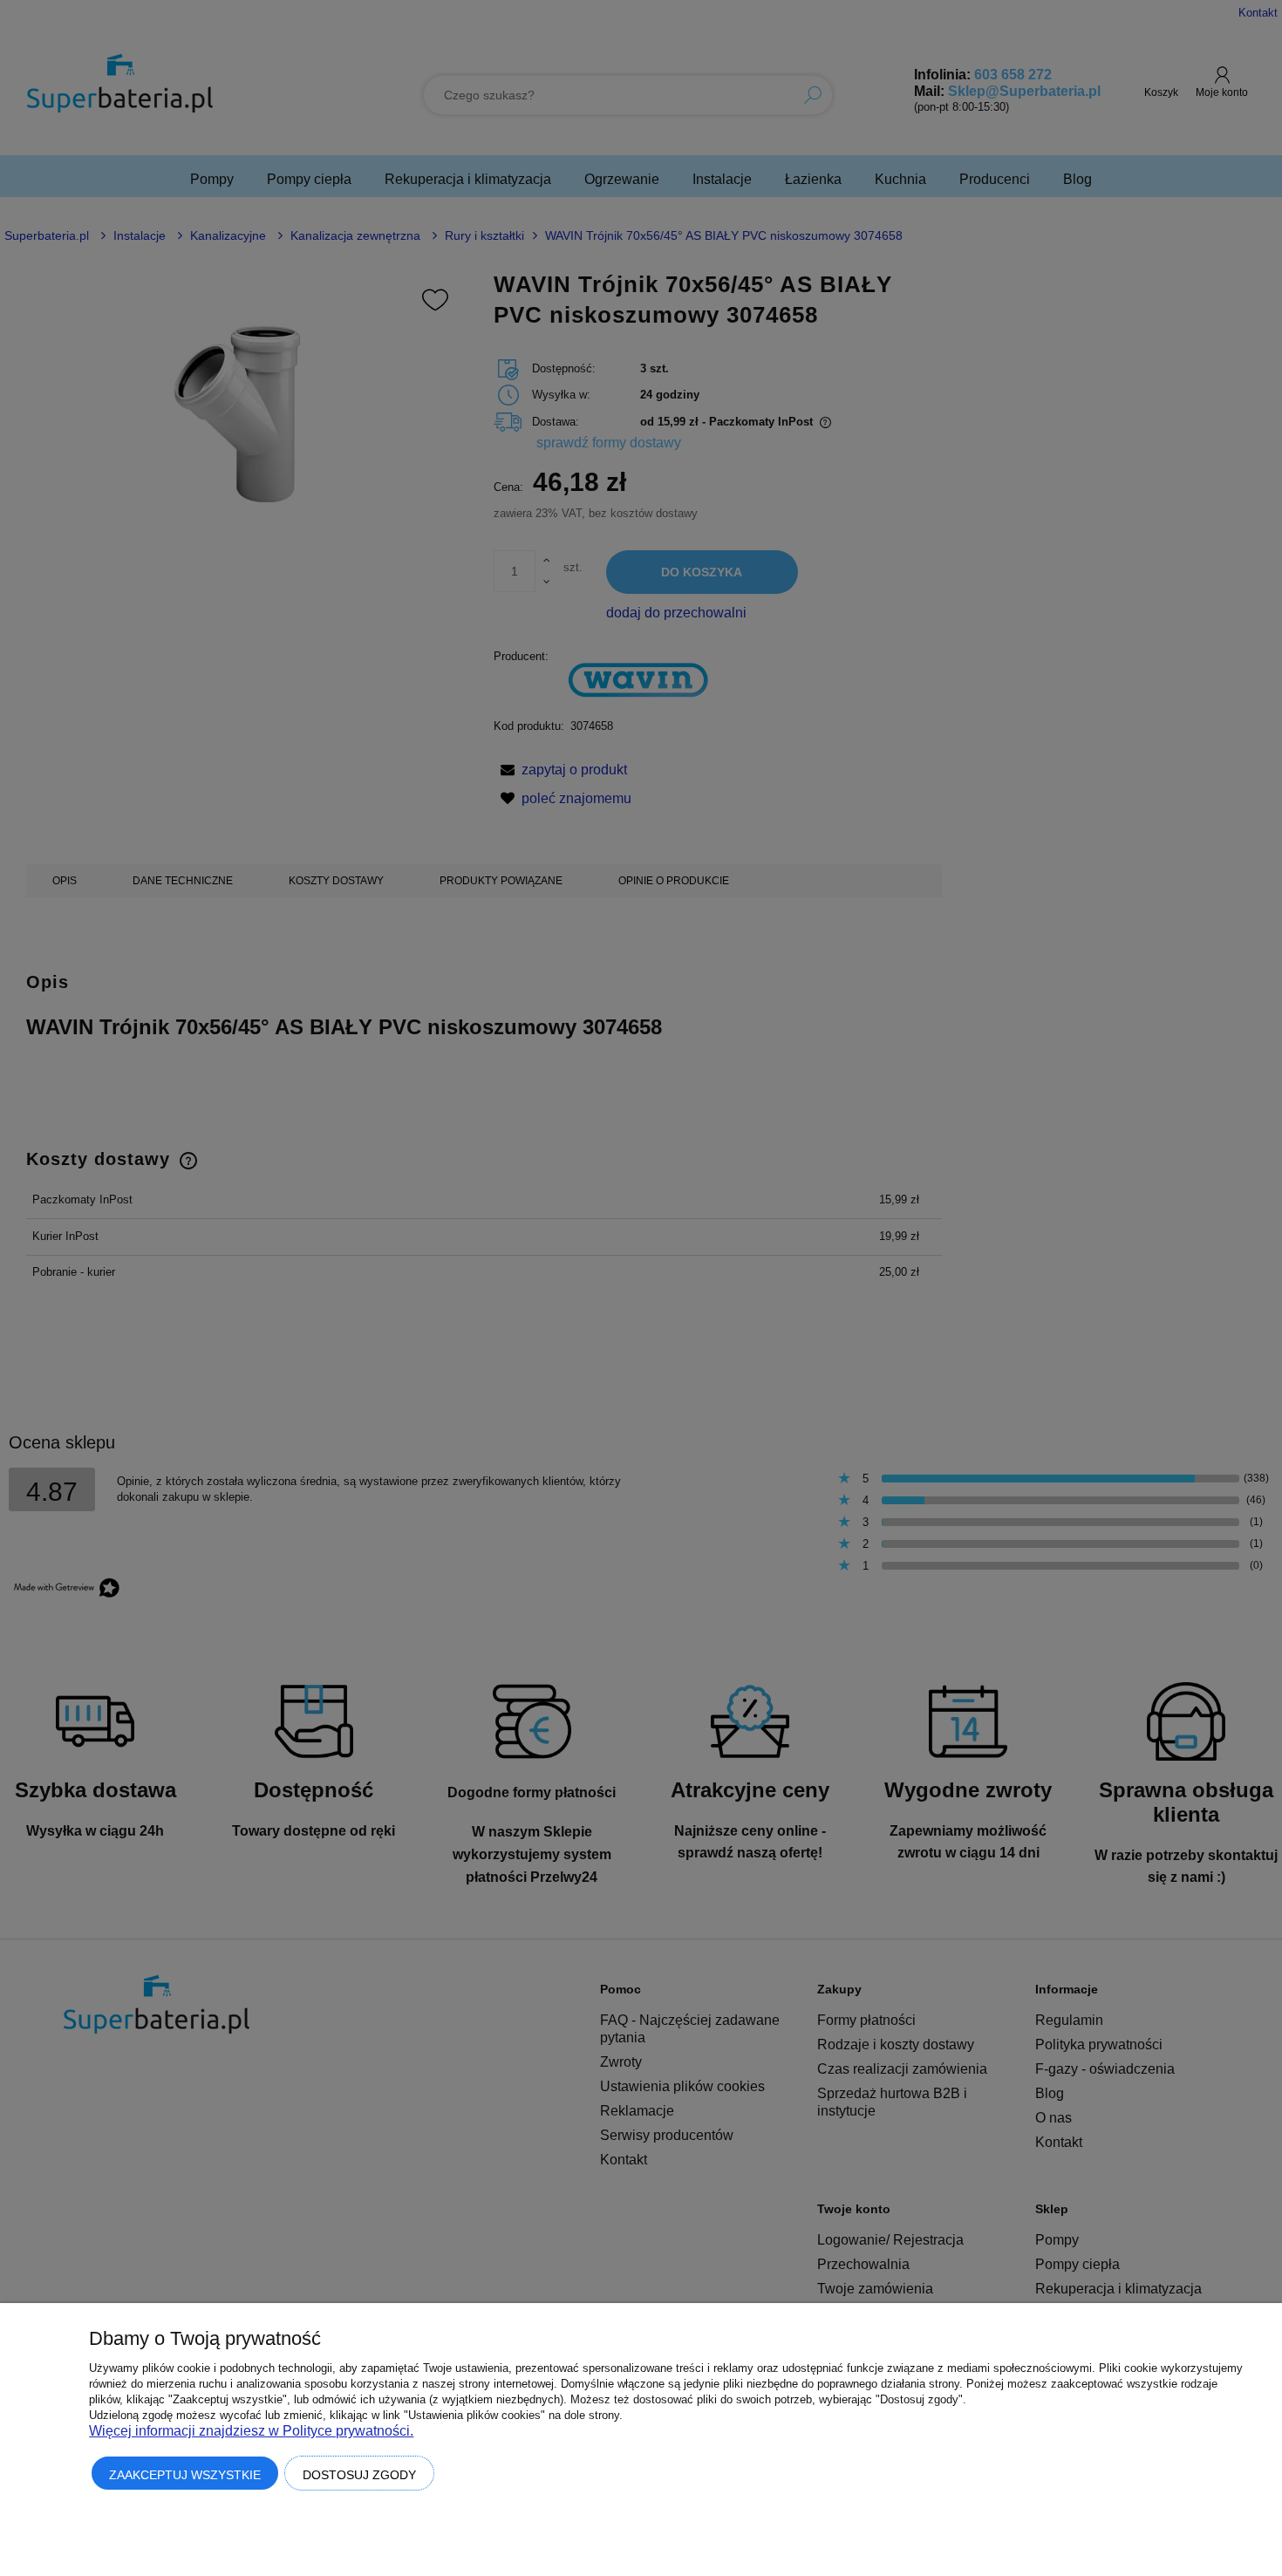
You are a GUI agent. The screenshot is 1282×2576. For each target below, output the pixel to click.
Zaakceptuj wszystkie (185, 2475)
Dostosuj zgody (359, 2475)
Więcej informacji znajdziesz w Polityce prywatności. (251, 2431)
